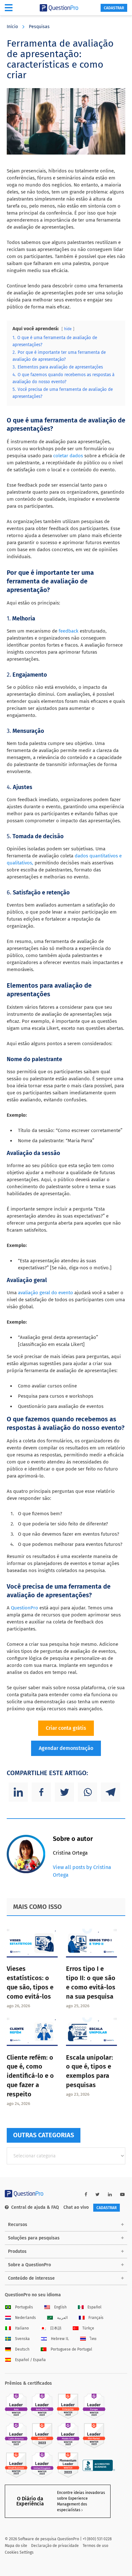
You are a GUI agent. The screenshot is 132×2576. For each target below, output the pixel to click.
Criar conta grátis (66, 1728)
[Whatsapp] (87, 1792)
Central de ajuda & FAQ (35, 2207)
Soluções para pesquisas (34, 2238)
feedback (69, 631)
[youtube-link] (122, 2195)
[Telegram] (111, 1792)
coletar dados (67, 456)
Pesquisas (39, 27)
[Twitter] (64, 1792)
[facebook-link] (86, 2195)
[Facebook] (41, 1792)
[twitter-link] (98, 2195)
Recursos (18, 2225)
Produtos (17, 2251)
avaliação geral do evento (45, 1293)
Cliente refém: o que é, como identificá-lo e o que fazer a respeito (30, 2076)
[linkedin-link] (110, 2195)
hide (68, 329)
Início (12, 27)
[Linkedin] (18, 1792)
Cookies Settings (19, 2552)
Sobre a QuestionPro (29, 2265)
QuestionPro (25, 1608)
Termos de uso (95, 2546)
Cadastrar (114, 8)
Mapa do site (16, 2546)
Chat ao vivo (76, 2207)
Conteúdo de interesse (31, 2278)
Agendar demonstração (66, 1748)
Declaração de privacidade (55, 2546)
